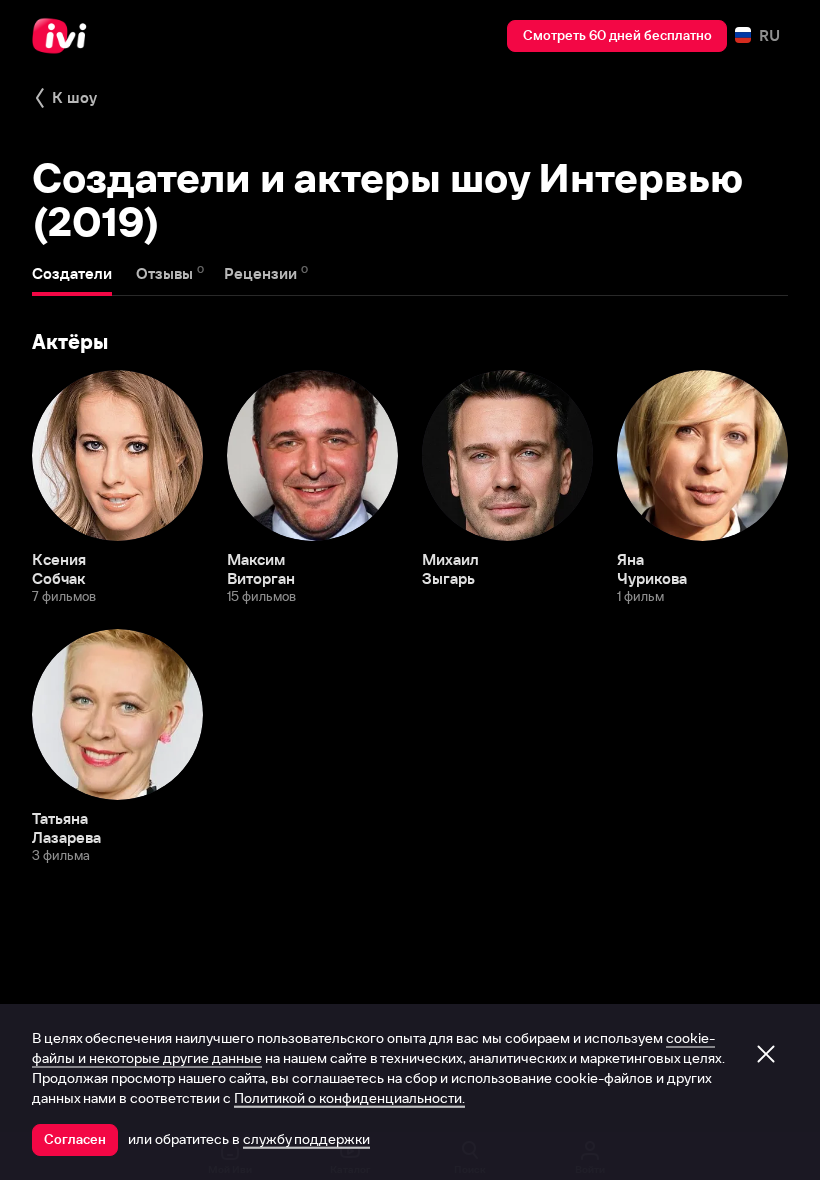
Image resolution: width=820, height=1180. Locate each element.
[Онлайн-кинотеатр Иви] (65, 36)
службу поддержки (306, 1139)
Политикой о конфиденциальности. (349, 1098)
